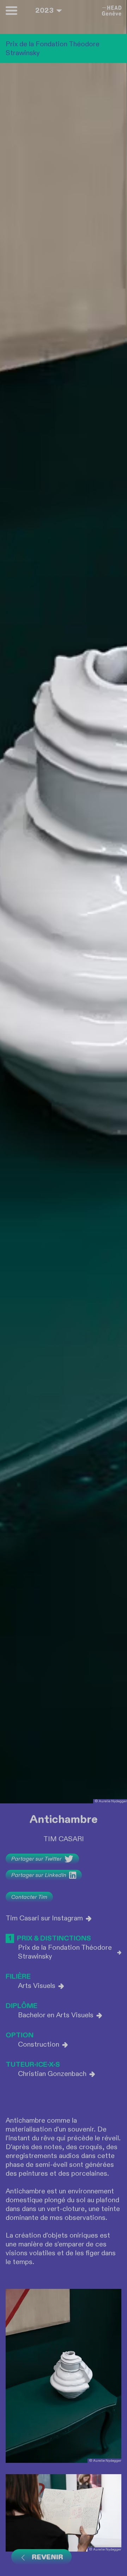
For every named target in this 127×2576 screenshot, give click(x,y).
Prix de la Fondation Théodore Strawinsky (65, 1952)
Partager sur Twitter (37, 1859)
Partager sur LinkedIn (39, 1875)
